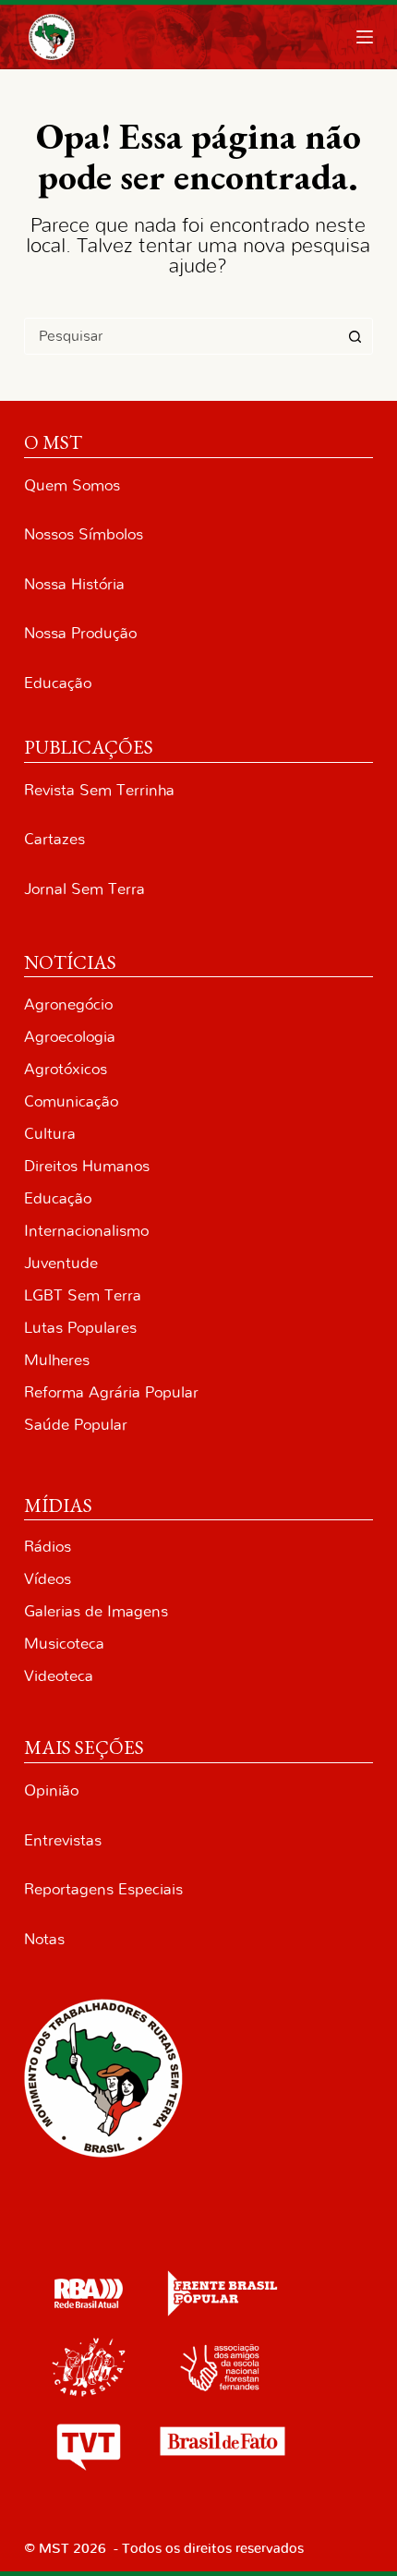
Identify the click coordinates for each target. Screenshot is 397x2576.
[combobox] (181, 336)
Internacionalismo (86, 1231)
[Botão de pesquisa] (355, 336)
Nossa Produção (80, 633)
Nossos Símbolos (84, 534)
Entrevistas (63, 1840)
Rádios (48, 1547)
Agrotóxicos (66, 1069)
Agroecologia (70, 1037)
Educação (58, 683)
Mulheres (57, 1360)
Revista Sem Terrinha (99, 790)
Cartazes (54, 839)
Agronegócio (68, 1004)
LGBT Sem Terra (83, 1295)
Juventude (61, 1263)
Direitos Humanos (87, 1166)
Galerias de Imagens (96, 1611)
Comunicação (71, 1101)
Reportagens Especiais (103, 1889)
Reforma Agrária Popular (111, 1392)
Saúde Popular (76, 1425)
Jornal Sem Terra (84, 889)
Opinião (51, 1790)
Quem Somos (72, 485)
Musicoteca (64, 1644)
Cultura (50, 1134)
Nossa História (74, 584)
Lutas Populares (80, 1328)
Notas (44, 1939)
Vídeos (48, 1579)
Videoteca (59, 1676)
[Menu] (365, 37)
